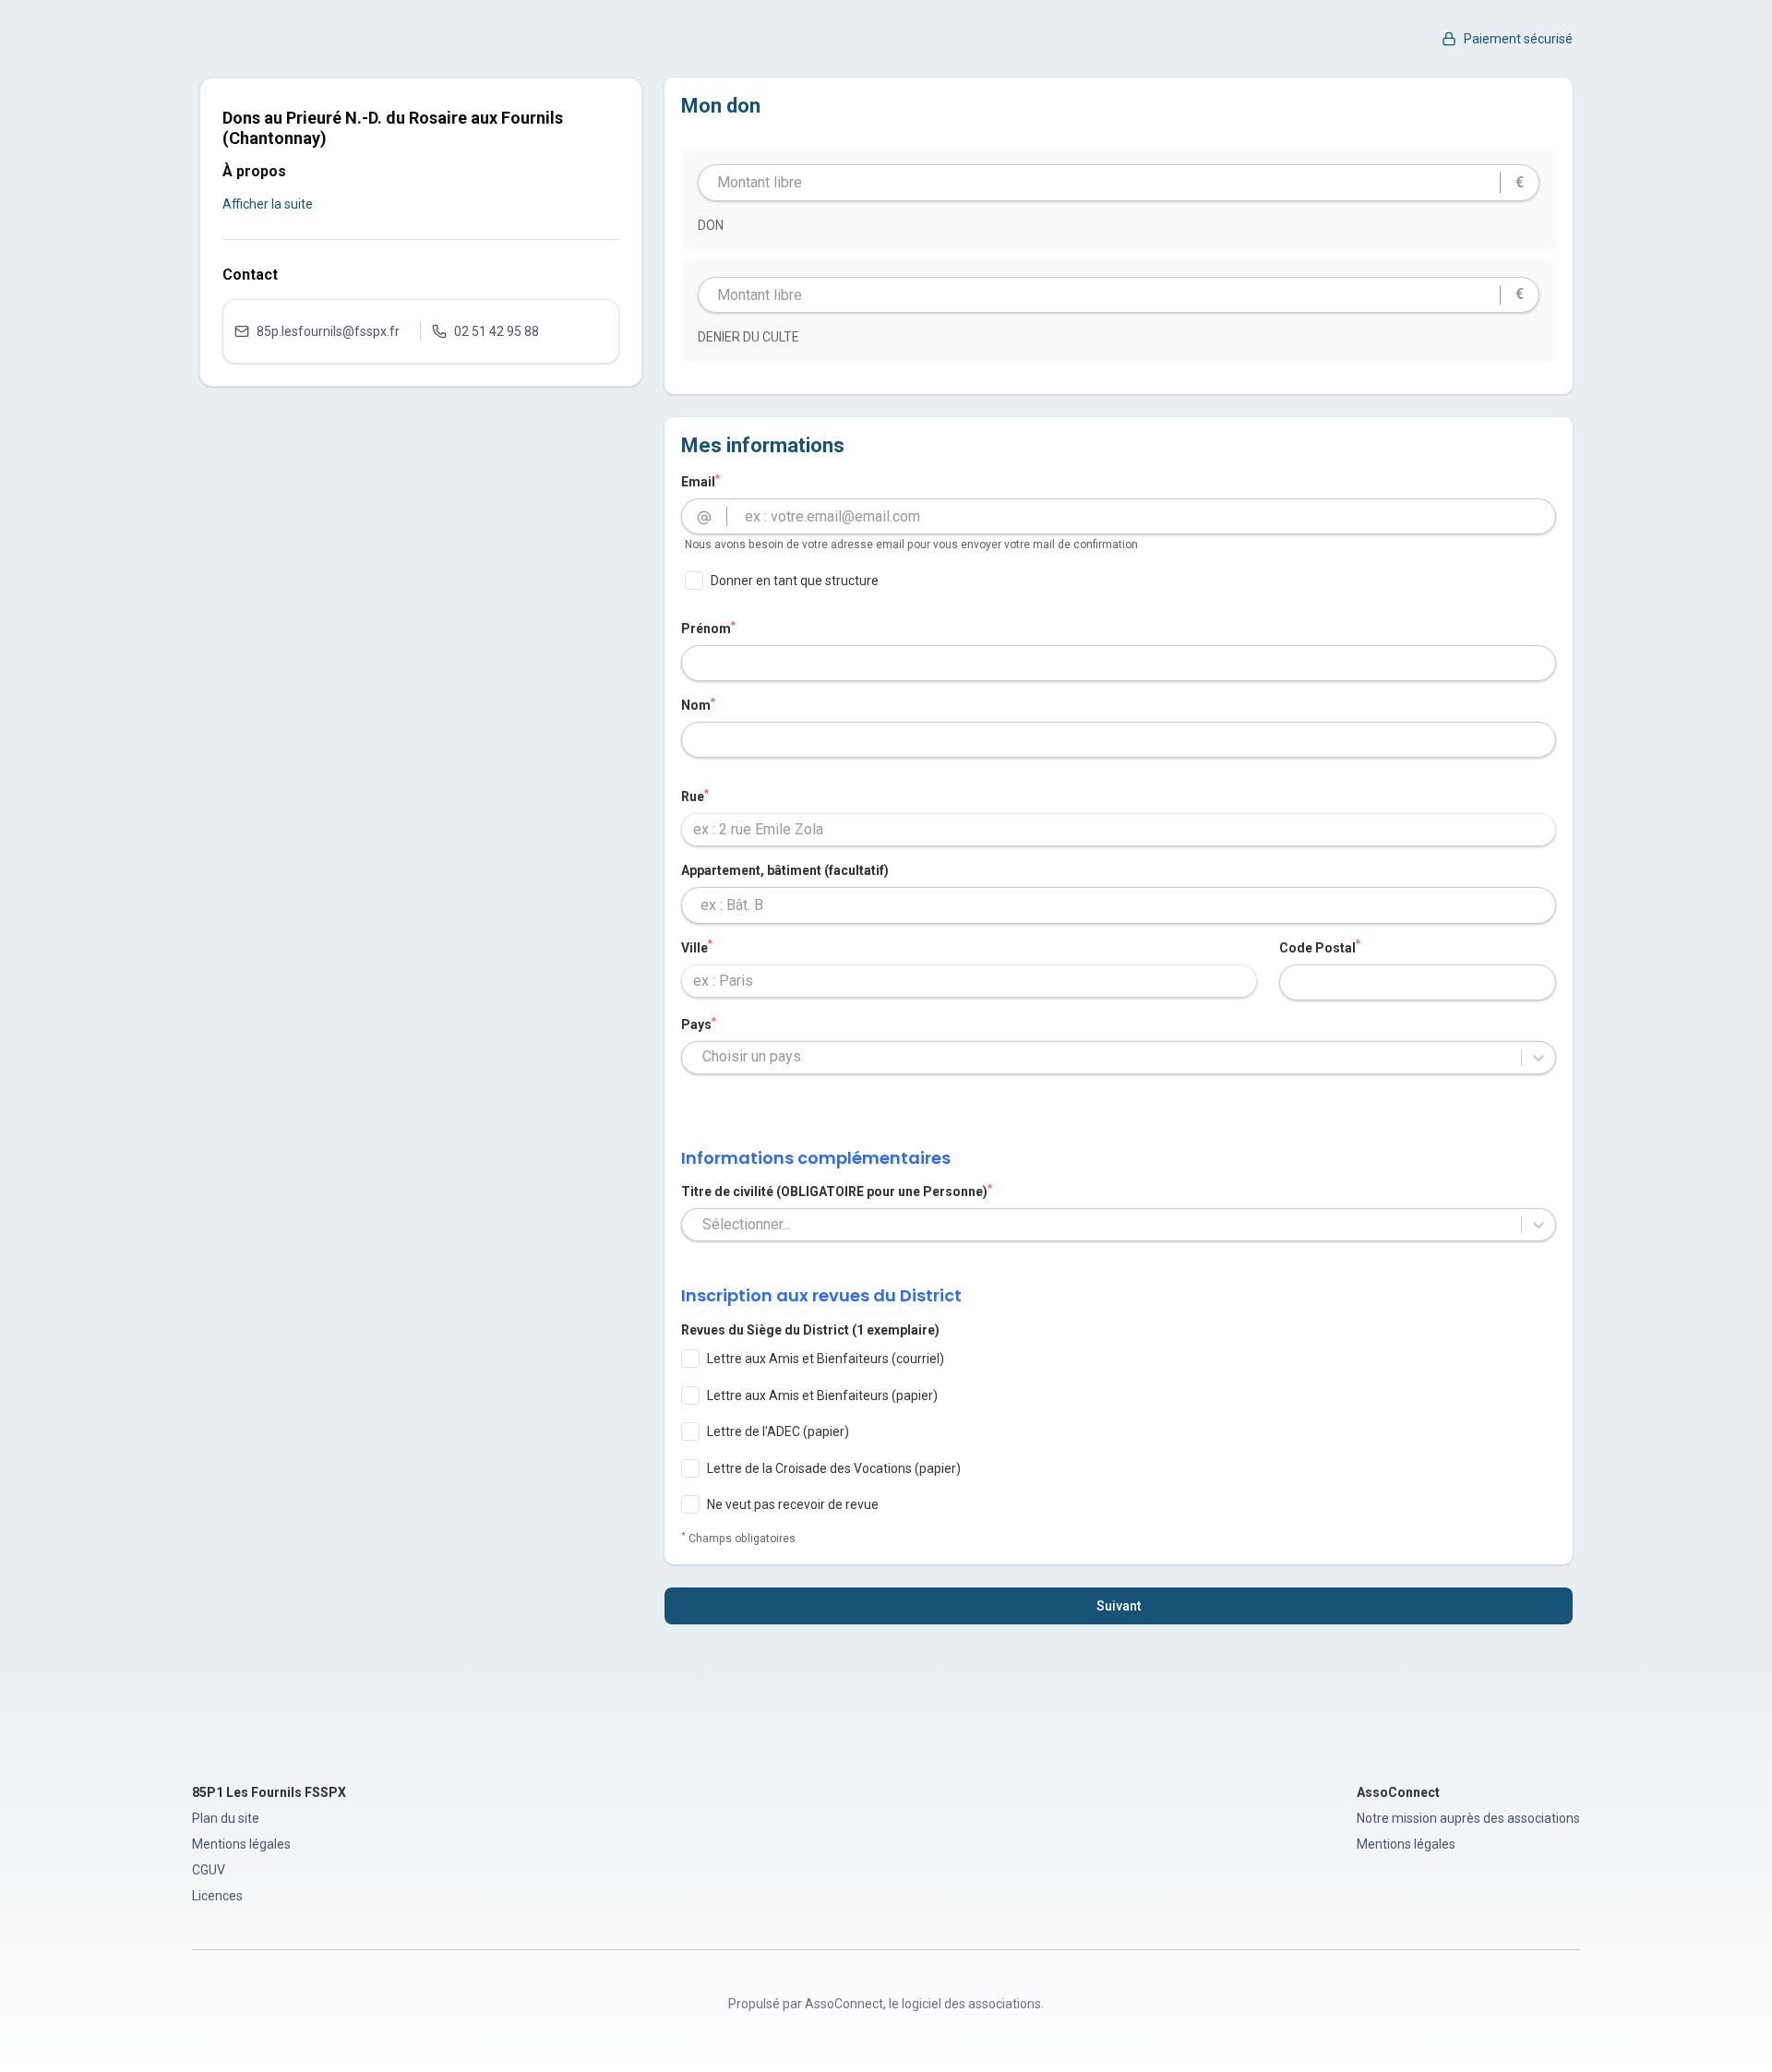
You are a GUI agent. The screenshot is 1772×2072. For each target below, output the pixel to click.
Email (700, 481)
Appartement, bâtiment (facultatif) (785, 870)
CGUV (209, 1870)
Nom (698, 704)
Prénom (708, 628)
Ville (697, 947)
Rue (695, 796)
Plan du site (226, 1818)
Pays (699, 1024)
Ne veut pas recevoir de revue (793, 1504)
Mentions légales (241, 1844)
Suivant (1119, 1606)
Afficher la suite (268, 204)
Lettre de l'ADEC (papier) (778, 1431)
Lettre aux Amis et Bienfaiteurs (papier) (822, 1395)
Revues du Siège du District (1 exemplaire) (810, 1330)
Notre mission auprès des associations (1468, 1818)
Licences (217, 1896)
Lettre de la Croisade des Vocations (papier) (834, 1468)
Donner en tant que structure (795, 581)
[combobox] (1119, 830)
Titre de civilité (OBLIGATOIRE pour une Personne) (837, 1191)
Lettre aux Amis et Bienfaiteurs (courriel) (826, 1359)
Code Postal (1320, 947)
